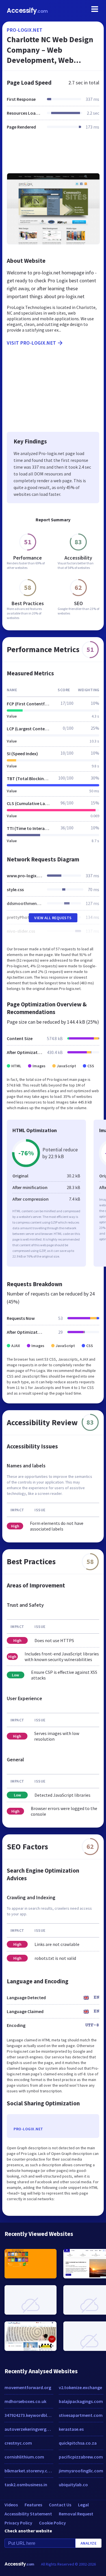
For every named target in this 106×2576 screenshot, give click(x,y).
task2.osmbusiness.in (26, 2485)
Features (33, 2505)
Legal (83, 2505)
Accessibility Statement (28, 2514)
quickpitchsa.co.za (78, 2443)
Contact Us (60, 2505)
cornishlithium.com (24, 2457)
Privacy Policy (18, 2523)
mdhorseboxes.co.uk (25, 2401)
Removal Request (76, 2514)
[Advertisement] (53, 155)
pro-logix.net (25, 30)
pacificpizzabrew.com (81, 2457)
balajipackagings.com (81, 2401)
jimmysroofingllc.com (81, 2471)
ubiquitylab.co (73, 2485)
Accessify (27, 11)
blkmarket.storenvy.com (29, 2471)
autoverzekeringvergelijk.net (29, 2429)
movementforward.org (28, 2387)
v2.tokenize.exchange (80, 2387)
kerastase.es (71, 2429)
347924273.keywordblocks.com (29, 2415)
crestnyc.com (18, 2443)
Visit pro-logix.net (32, 343)
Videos (11, 2505)
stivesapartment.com (81, 2415)
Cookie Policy (52, 2523)
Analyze (89, 2543)
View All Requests (53, 918)
